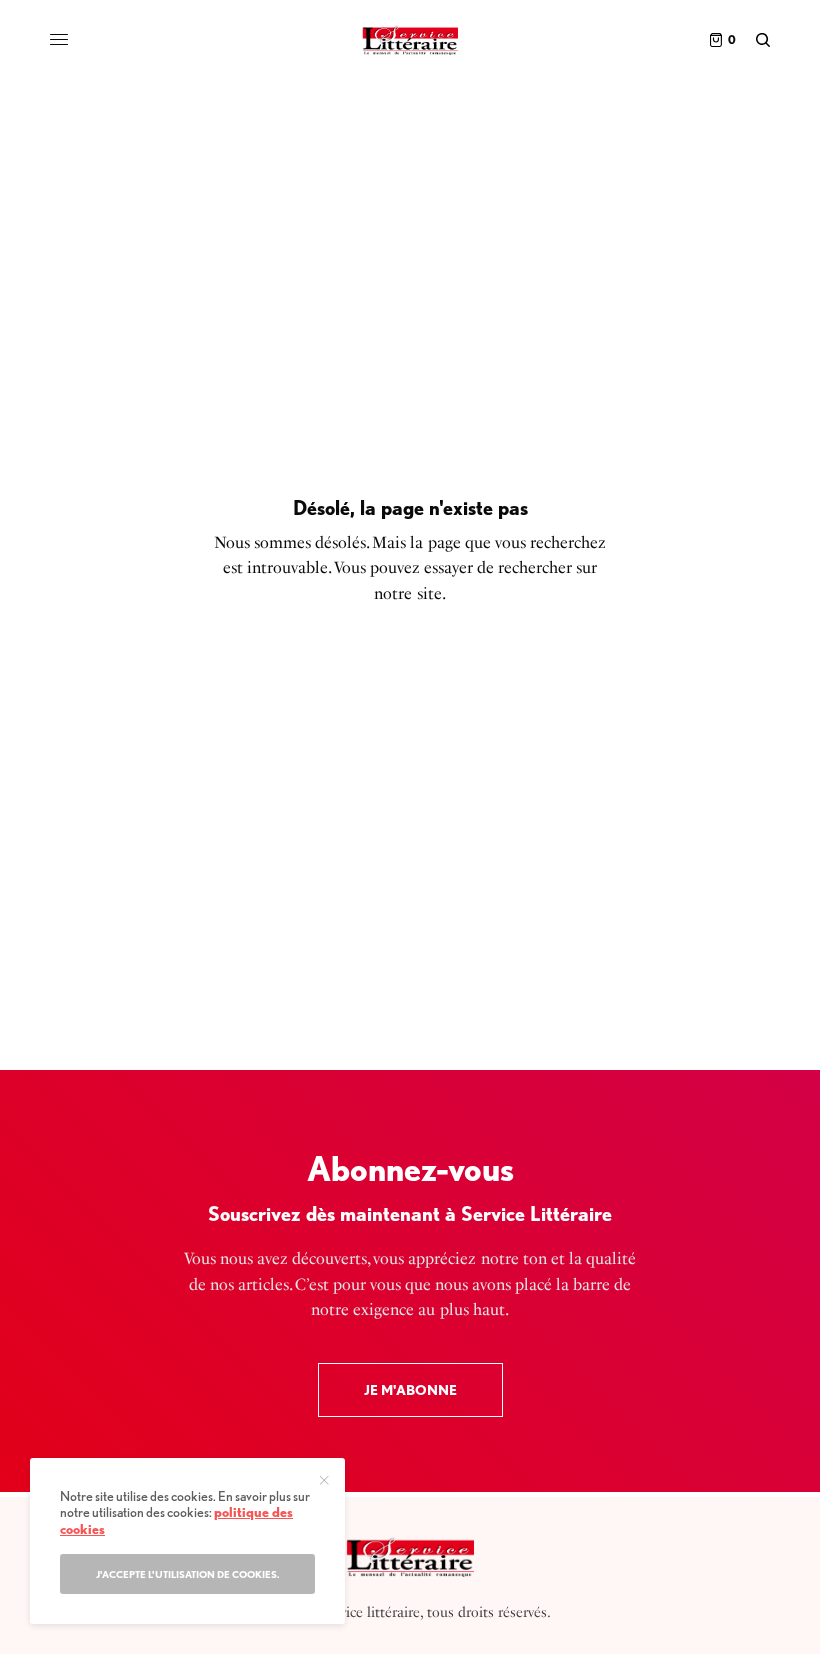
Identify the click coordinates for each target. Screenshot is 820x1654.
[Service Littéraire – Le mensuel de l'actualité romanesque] (409, 40)
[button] (410, 1390)
